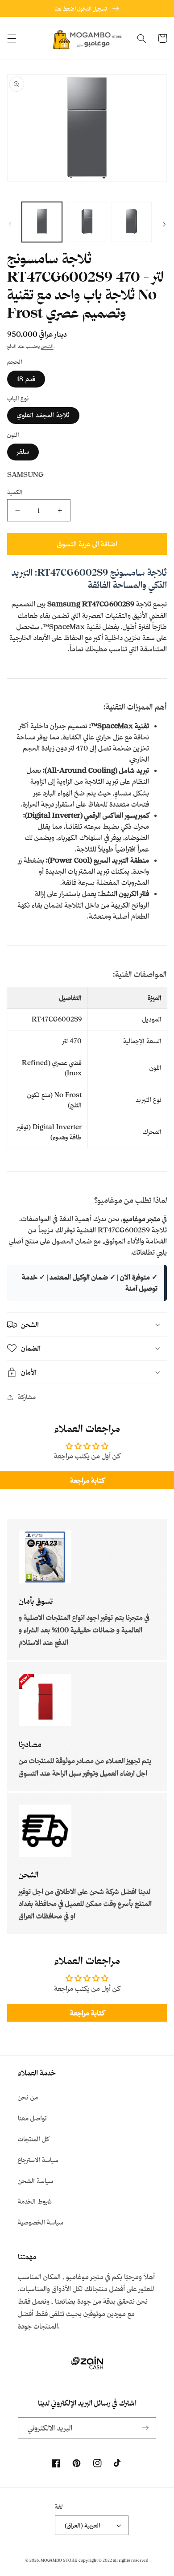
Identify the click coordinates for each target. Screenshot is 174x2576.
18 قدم (26, 379)
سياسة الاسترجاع (38, 2160)
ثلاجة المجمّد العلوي (43, 415)
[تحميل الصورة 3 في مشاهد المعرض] (132, 222)
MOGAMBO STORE (59, 2560)
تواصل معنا (32, 2118)
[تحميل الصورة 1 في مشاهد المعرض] (42, 222)
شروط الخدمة (35, 2201)
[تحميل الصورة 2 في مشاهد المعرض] (87, 222)
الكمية (15, 492)
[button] (12, 38)
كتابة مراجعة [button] (87, 1480)
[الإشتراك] (145, 2428)
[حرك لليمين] (164, 224)
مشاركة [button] (27, 1397)
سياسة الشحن (35, 2181)
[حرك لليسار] (10, 224)
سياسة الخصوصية (41, 2222)
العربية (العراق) (83, 2525)
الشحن (47, 346)
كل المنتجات (33, 2139)
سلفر (23, 451)
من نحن (28, 2097)
